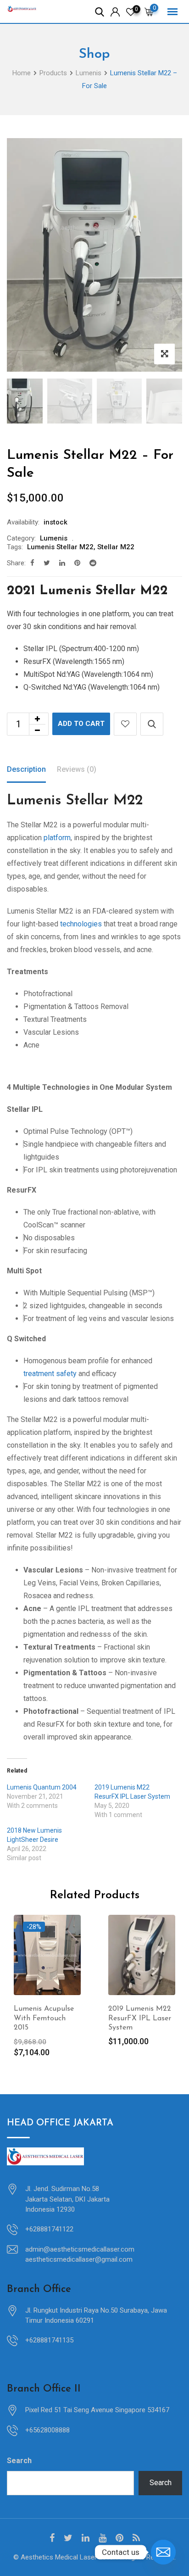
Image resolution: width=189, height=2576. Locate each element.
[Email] (163, 2552)
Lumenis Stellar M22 (60, 547)
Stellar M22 (116, 547)
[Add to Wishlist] (125, 724)
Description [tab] (26, 769)
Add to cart (81, 724)
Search (19, 2461)
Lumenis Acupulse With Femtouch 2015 (44, 2018)
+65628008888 (47, 2430)
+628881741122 (49, 2229)
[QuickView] (152, 724)
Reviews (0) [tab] (77, 769)
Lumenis (54, 538)
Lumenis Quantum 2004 (42, 1787)
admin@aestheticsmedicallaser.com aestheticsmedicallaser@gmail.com (80, 2255)
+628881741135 (49, 2340)
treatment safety (50, 1374)
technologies (81, 924)
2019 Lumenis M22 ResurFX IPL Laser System (140, 2018)
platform (57, 838)
